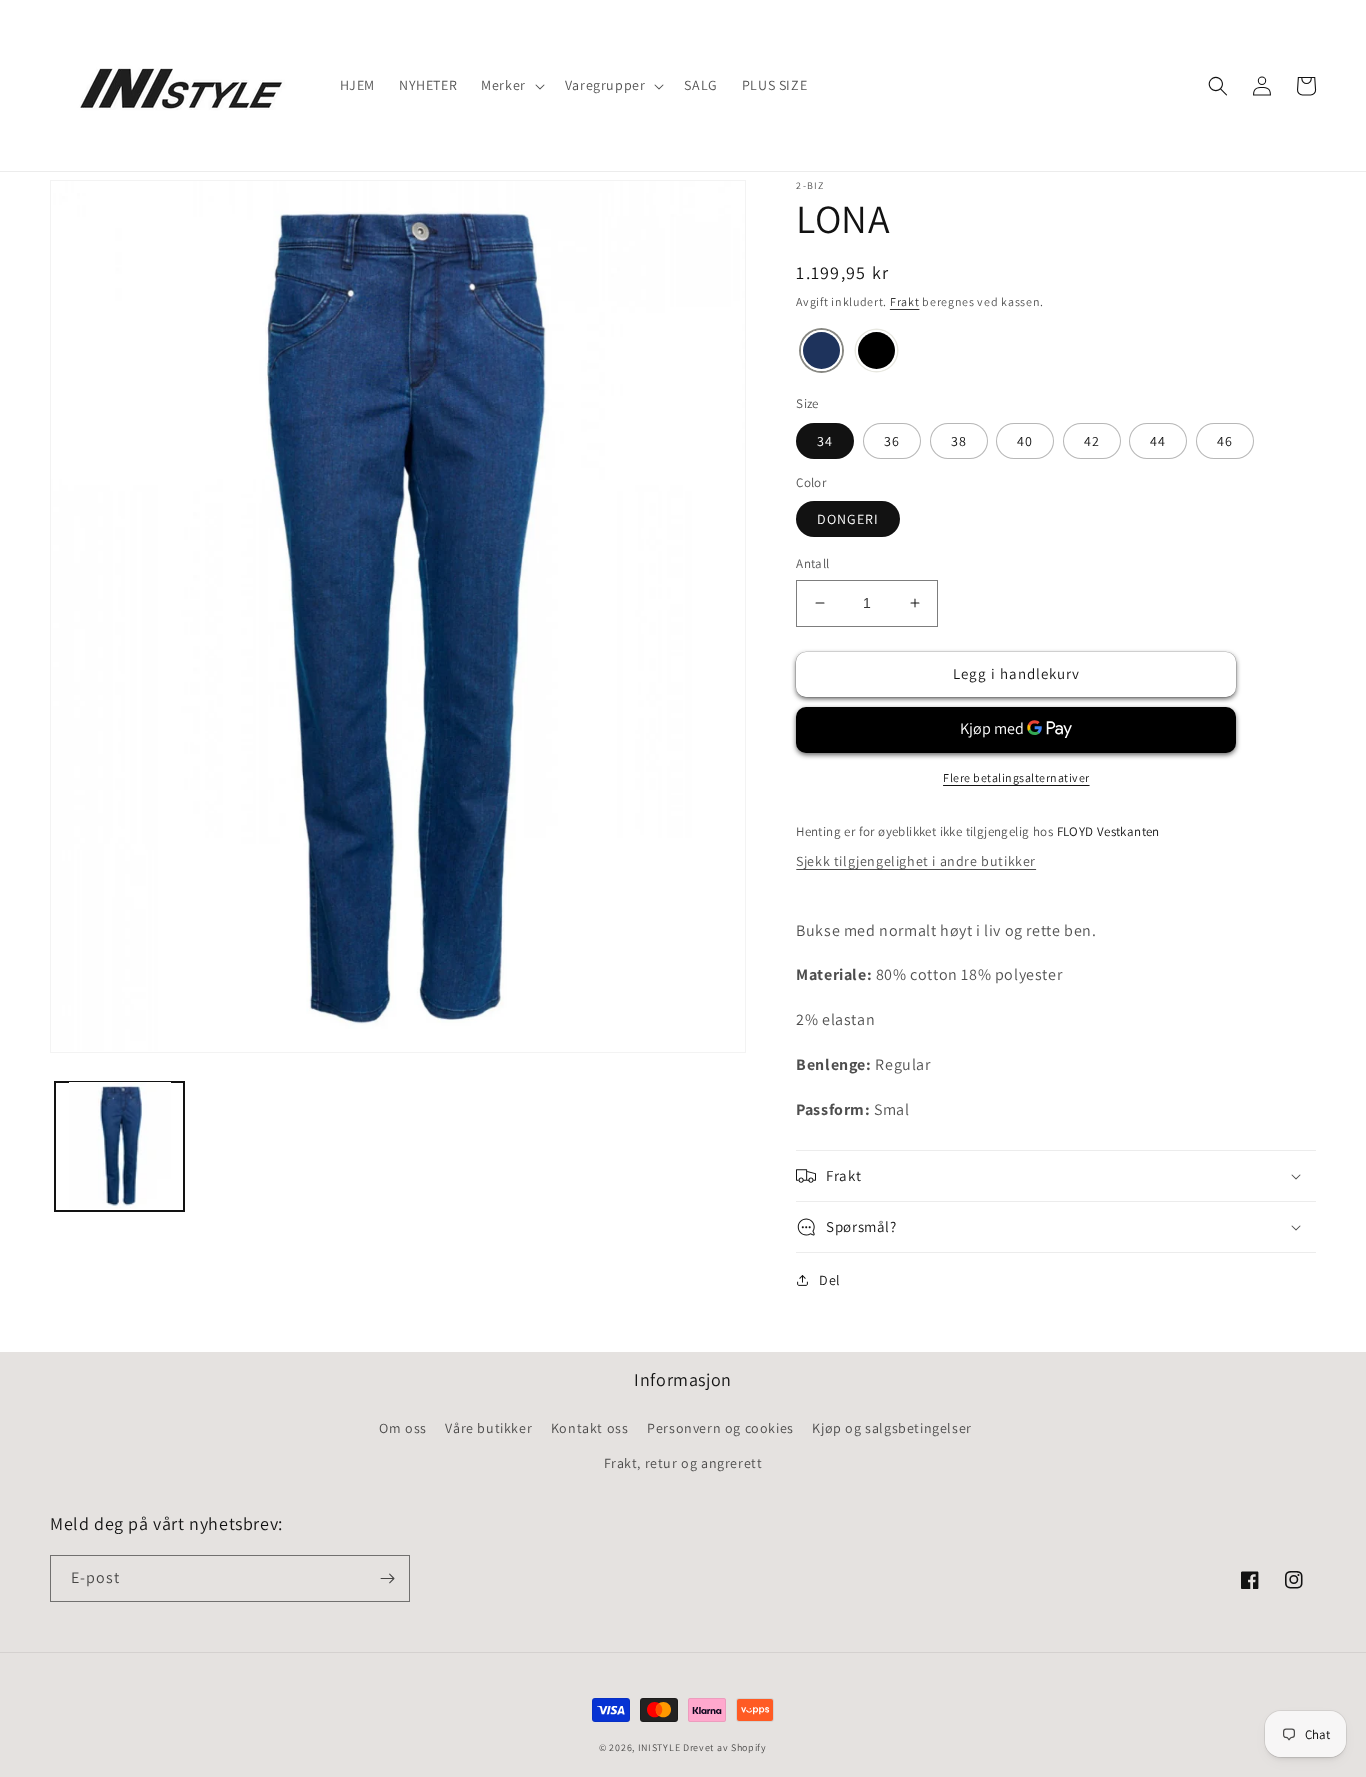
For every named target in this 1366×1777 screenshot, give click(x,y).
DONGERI (848, 519)
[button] (511, 85)
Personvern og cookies (720, 1428)
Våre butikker (488, 1428)
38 (959, 441)
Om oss (403, 1428)
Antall (812, 563)
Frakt (905, 301)
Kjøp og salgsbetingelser (891, 1428)
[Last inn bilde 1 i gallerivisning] (119, 1145)
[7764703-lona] (876, 353)
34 (825, 441)
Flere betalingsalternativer (1016, 777)
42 (1092, 441)
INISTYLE (659, 1747)
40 (1025, 441)
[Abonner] (387, 1578)
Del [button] (830, 1280)
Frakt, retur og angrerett (683, 1463)
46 (1225, 441)
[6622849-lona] (821, 353)
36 (892, 441)
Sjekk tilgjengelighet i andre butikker (916, 861)
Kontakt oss (590, 1428)
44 (1158, 441)
